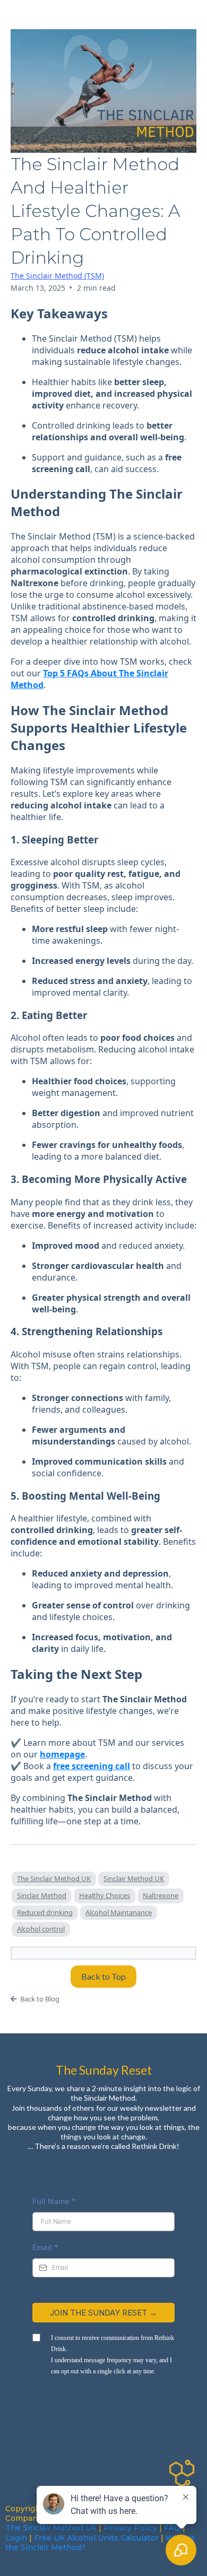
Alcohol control (41, 1929)
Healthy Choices (105, 1895)
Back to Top (103, 1976)
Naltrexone (161, 1895)
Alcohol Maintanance (119, 1912)
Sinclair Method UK (134, 1878)
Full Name (54, 2201)
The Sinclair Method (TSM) (57, 276)
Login (16, 2538)
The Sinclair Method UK (54, 1878)
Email (45, 2247)
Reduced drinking (45, 1912)
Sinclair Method (42, 1895)
